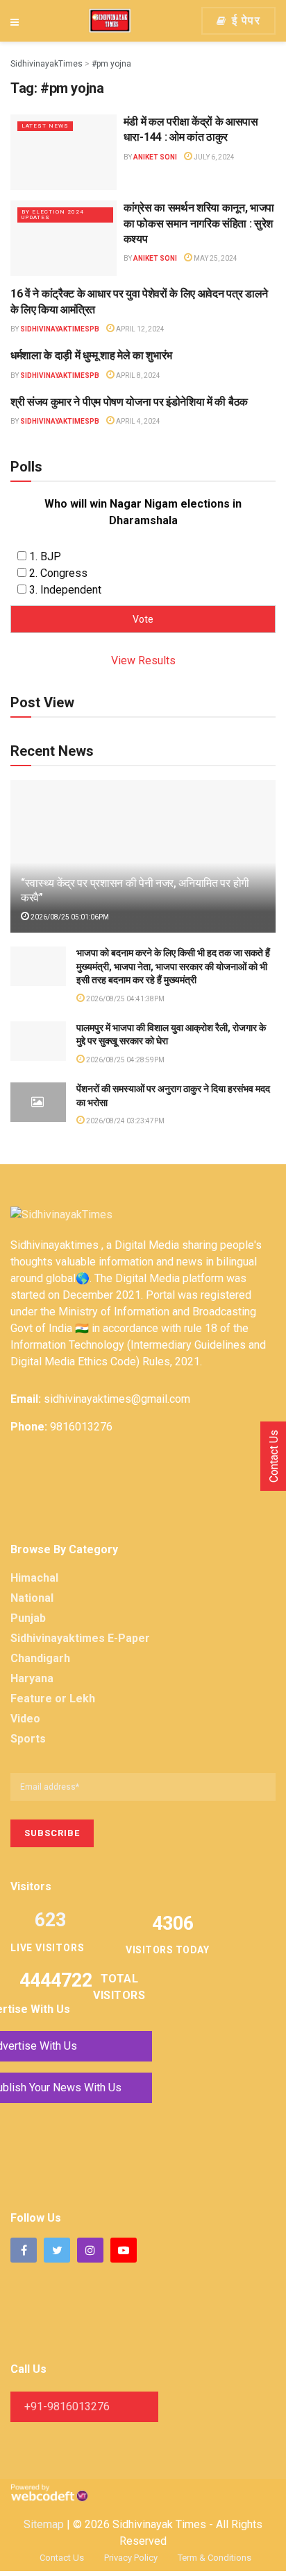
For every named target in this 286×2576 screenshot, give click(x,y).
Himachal (34, 1578)
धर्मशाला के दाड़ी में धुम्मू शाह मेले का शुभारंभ (91, 355)
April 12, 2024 (140, 329)
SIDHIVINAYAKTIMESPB (60, 329)
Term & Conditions (214, 2558)
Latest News (45, 126)
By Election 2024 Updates (53, 215)
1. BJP (45, 556)
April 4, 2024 (137, 421)
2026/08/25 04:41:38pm (125, 999)
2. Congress (58, 573)
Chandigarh (40, 1658)
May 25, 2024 (215, 258)
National (32, 1598)
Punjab (28, 1618)
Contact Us (62, 2558)
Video (25, 1719)
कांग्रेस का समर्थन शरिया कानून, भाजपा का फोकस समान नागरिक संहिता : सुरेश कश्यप (199, 223)
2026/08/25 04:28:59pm (125, 1060)
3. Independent (65, 590)
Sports (28, 1739)
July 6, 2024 (213, 157)
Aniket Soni (155, 157)
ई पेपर (244, 20)
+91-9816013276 (67, 2406)
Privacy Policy (131, 2558)
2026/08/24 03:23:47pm (125, 1121)
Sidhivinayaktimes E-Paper (80, 1638)
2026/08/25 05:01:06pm (69, 917)
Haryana (32, 1678)
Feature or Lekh (53, 1698)
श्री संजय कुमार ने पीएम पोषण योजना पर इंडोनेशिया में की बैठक (129, 402)
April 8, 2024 (137, 375)
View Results (143, 660)
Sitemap (44, 2524)
